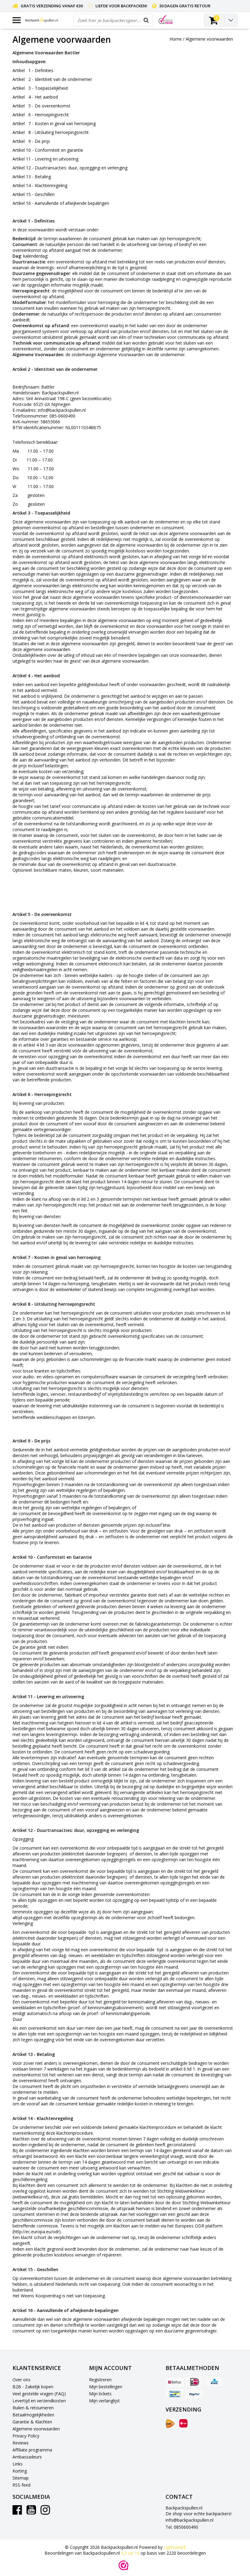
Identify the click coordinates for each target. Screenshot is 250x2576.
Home (176, 39)
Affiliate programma (32, 2450)
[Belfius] (175, 2382)
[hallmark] (166, 20)
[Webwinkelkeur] (123, 2565)
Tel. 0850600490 (182, 2527)
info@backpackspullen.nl (189, 2520)
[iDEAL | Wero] (195, 2382)
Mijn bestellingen (106, 2387)
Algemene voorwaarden (209, 39)
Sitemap (21, 2478)
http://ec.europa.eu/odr (36, 2232)
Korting (20, 2471)
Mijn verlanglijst (104, 2401)
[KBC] (214, 2382)
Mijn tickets (100, 2394)
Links (18, 2464)
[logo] (47, 20)
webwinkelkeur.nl (30, 2197)
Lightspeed (175, 2547)
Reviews (21, 2443)
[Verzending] (170, 2424)
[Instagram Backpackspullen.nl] (45, 2512)
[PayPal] (195, 2394)
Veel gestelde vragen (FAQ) (39, 2394)
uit (130, 2553)
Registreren (100, 2380)
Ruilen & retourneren (33, 2408)
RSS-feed (21, 2485)
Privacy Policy (26, 2436)
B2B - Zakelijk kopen (33, 2387)
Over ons (21, 2380)
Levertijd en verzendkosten (39, 2401)
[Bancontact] (175, 2394)
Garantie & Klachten (32, 2422)
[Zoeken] (146, 20)
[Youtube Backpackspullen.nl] (31, 2512)
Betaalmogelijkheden (33, 2415)
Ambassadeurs (27, 2457)
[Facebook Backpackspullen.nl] (17, 2512)
